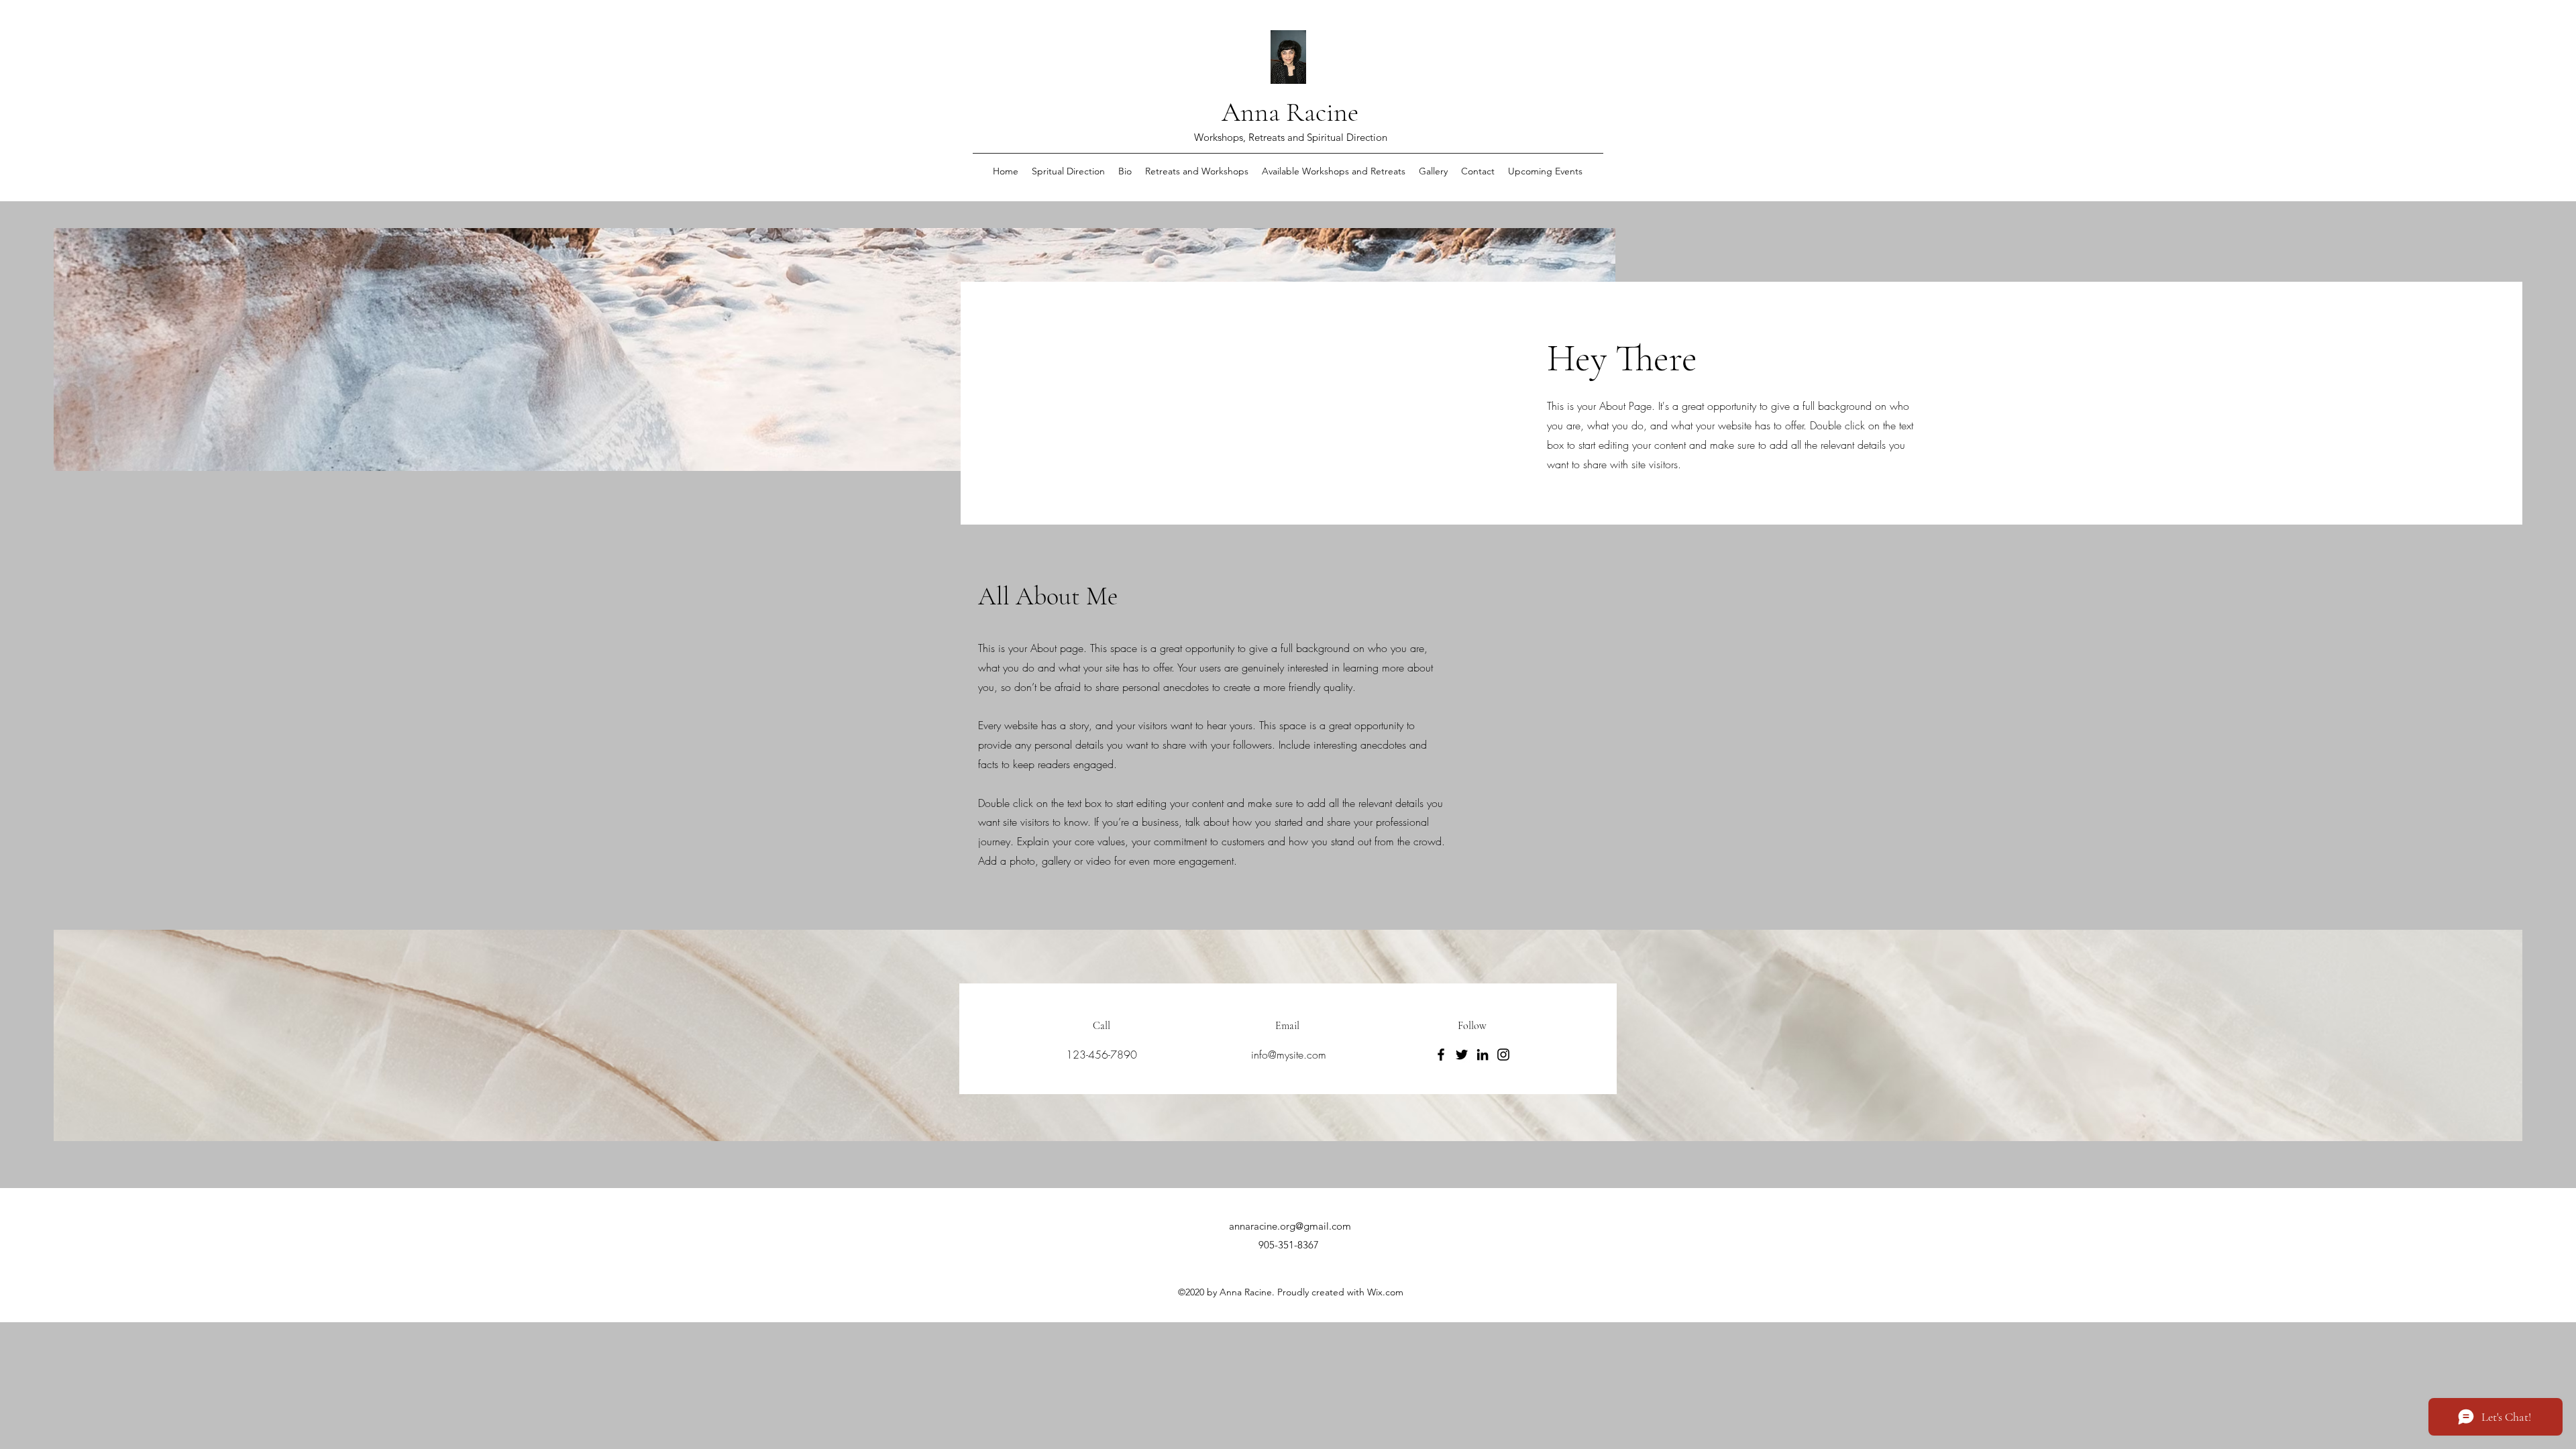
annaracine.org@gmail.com (1290, 1226)
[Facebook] (1441, 1055)
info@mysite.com (1289, 1055)
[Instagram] (1503, 1055)
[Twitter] (1462, 1055)
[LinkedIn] (1483, 1055)
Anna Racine (1290, 112)
